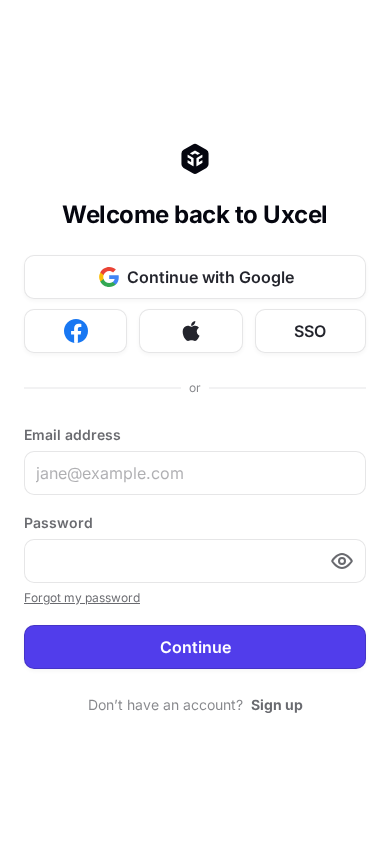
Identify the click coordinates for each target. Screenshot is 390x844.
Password (58, 522)
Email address (72, 434)
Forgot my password (82, 597)
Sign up (277, 704)
